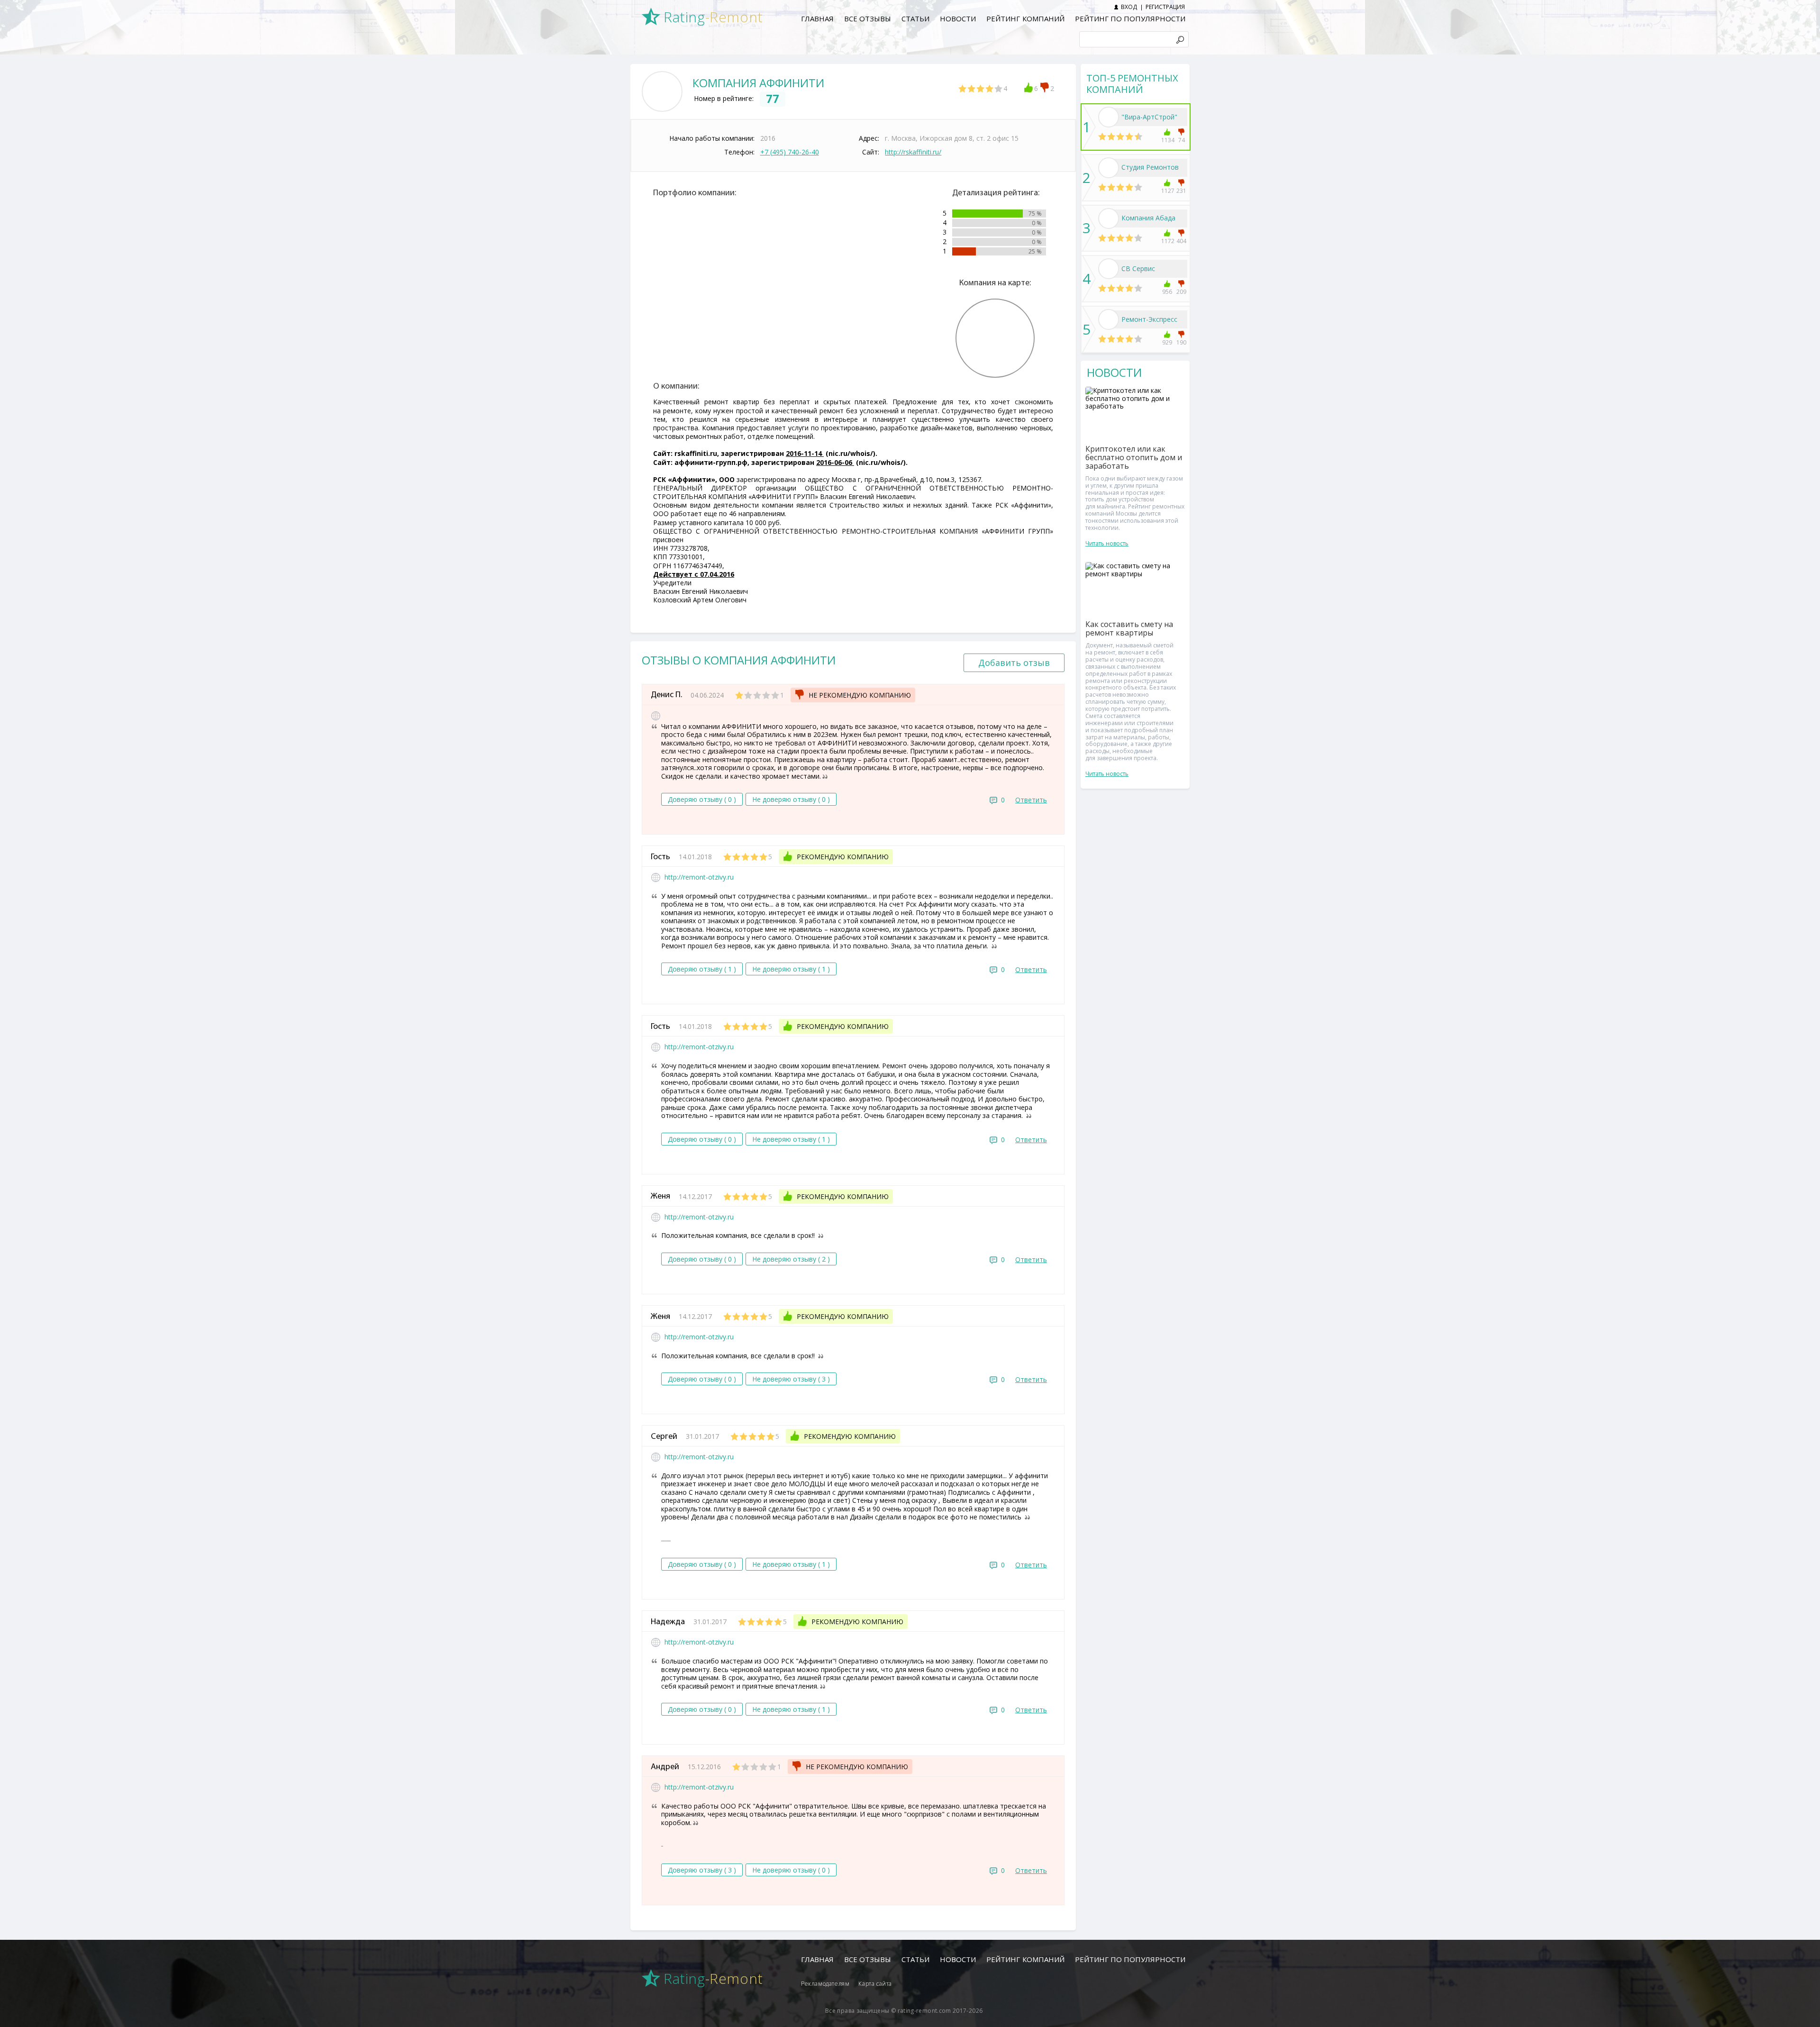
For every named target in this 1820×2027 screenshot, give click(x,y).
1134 (1167, 140)
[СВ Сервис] (1109, 269)
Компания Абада (1148, 218)
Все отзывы (868, 18)
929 (1167, 342)
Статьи (915, 18)
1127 (1167, 191)
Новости (958, 18)
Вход (1129, 7)
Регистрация (1165, 7)
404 (1181, 241)
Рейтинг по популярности (1130, 18)
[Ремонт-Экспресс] (1109, 319)
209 (1181, 292)
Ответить (1031, 800)
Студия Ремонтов (1150, 167)
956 (1167, 292)
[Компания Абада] (1109, 218)
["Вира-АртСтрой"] (1109, 117)
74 (1182, 140)
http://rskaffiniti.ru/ (913, 152)
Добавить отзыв (1014, 663)
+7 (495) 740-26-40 (790, 152)
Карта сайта (875, 1984)
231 (1181, 191)
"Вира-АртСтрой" (1149, 117)
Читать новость (1107, 543)
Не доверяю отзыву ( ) (791, 799)
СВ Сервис (1138, 268)
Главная (817, 18)
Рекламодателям (825, 1984)
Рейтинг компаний (1025, 18)
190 (1181, 342)
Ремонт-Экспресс (1149, 319)
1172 (1167, 241)
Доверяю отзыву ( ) (702, 799)
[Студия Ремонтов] (1109, 168)
